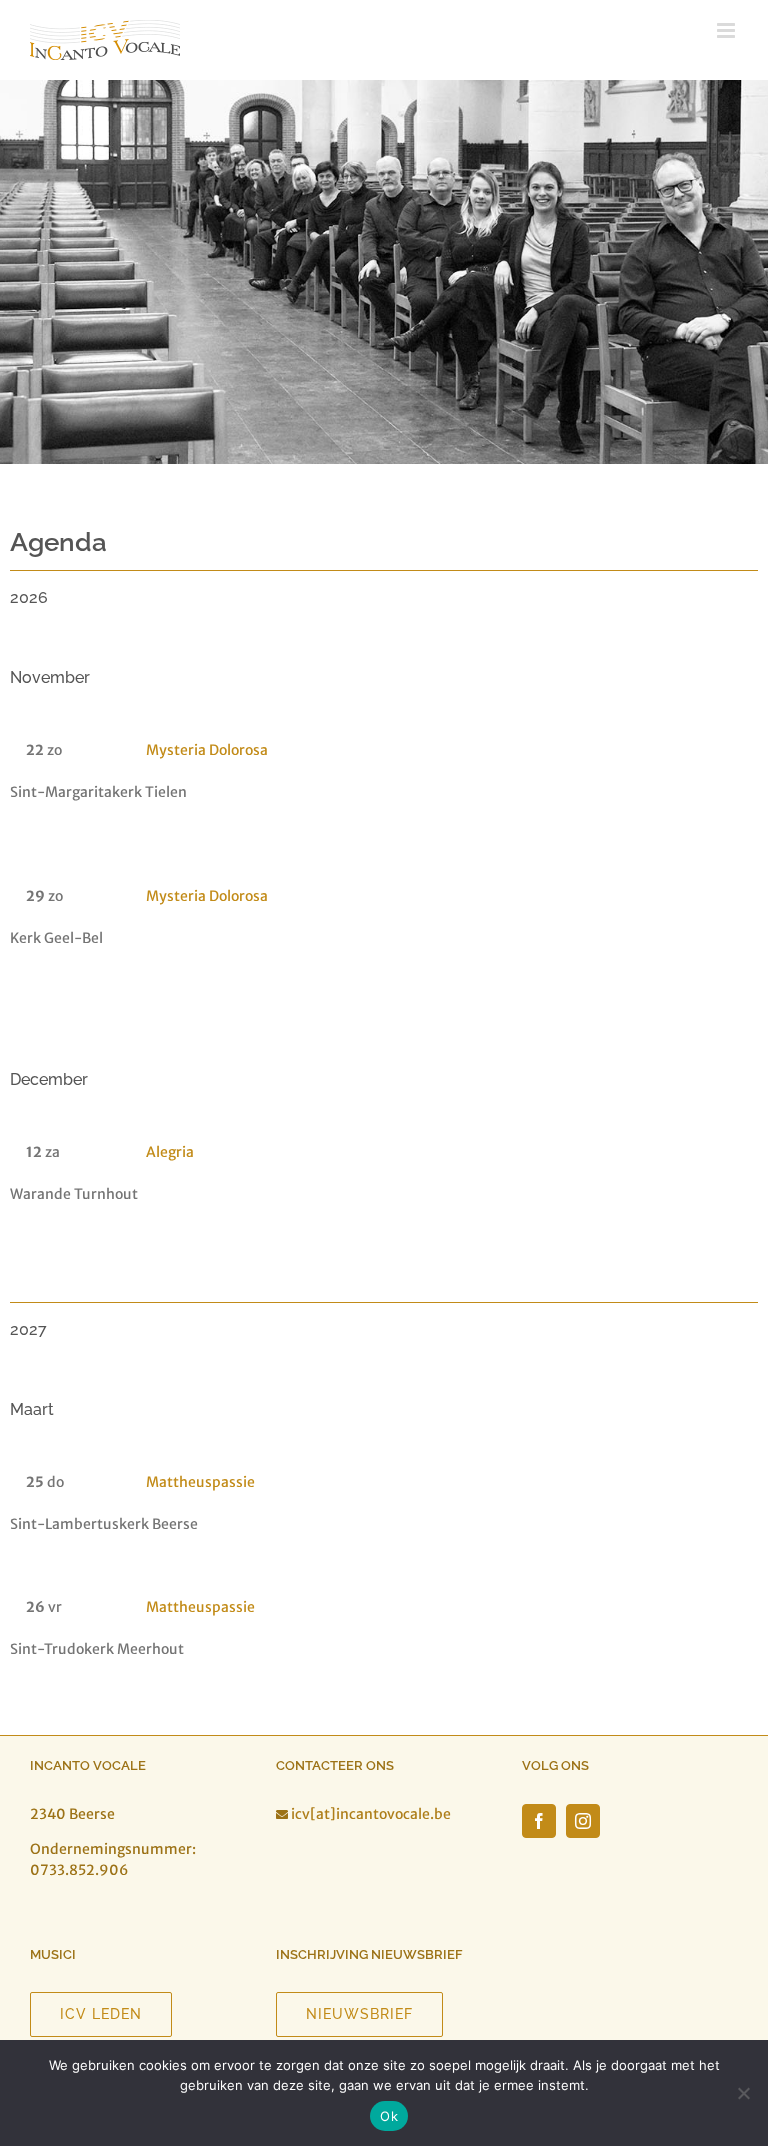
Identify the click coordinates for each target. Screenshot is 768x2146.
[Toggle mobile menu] (727, 30)
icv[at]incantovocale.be (371, 1814)
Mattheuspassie (200, 1482)
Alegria (170, 1152)
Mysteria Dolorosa (207, 750)
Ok (389, 2116)
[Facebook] (539, 1821)
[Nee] (743, 2093)
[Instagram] (583, 1821)
